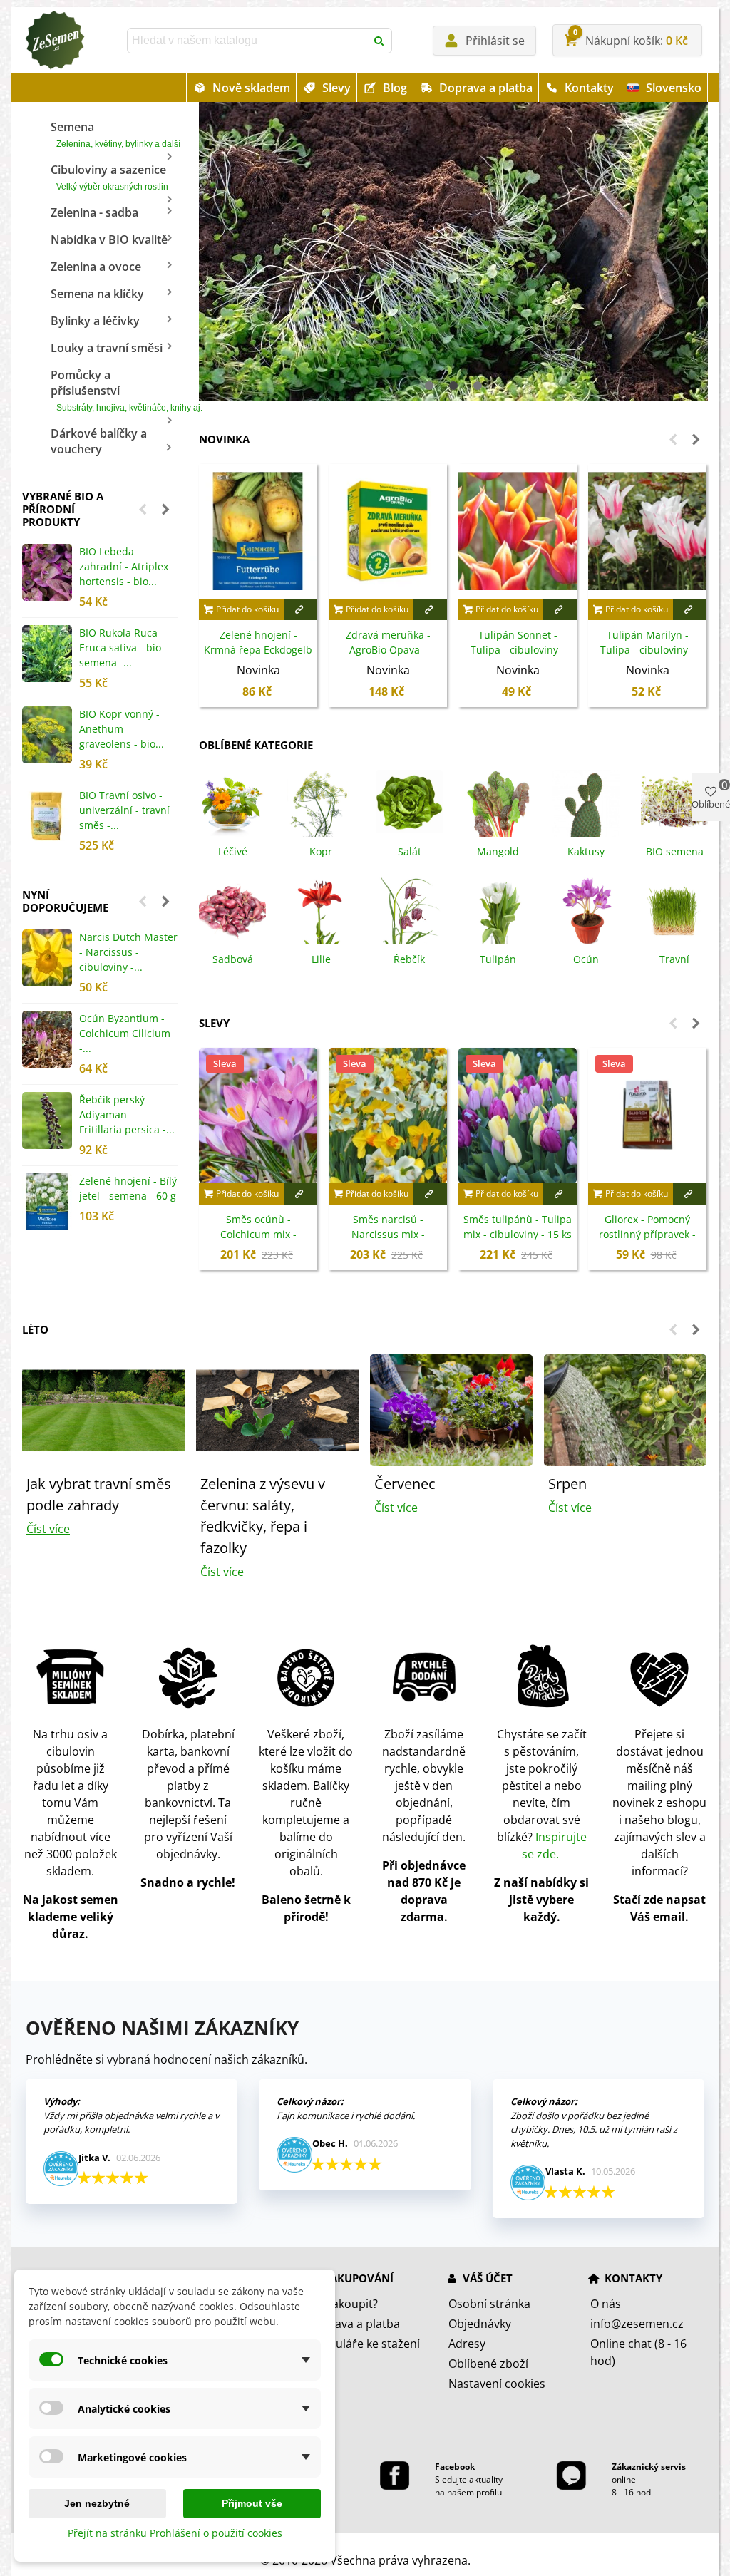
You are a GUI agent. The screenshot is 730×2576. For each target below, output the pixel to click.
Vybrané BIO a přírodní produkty (63, 509)
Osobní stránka (489, 2304)
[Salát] (409, 803)
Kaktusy (586, 851)
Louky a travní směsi (107, 348)
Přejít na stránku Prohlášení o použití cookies (175, 2533)
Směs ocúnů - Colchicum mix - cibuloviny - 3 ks (258, 1234)
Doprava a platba (486, 88)
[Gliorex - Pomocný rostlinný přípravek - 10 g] (647, 1115)
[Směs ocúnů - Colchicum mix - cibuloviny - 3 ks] (258, 1115)
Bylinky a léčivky (95, 321)
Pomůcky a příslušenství (114, 390)
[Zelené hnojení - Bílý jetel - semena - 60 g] (47, 1202)
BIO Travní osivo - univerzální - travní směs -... (124, 810)
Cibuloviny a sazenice (109, 177)
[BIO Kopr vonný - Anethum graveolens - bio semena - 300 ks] (47, 735)
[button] (143, 509)
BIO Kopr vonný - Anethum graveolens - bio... (122, 729)
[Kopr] (321, 803)
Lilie (321, 959)
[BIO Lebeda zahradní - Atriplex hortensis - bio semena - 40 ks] (47, 572)
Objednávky (480, 2324)
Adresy (467, 2344)
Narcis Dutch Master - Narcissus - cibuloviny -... (128, 952)
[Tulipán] (498, 910)
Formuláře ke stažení (364, 2344)
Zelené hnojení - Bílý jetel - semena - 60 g (128, 1188)
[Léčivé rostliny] (232, 803)
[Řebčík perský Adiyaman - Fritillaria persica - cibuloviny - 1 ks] (47, 1120)
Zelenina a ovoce (96, 267)
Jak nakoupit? (343, 2304)
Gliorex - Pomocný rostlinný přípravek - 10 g (647, 1234)
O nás (606, 2304)
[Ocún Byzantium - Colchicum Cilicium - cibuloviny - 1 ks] (47, 1039)
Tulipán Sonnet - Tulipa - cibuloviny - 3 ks (518, 650)
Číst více (48, 1529)
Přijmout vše (252, 2503)
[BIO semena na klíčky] (674, 803)
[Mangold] (498, 803)
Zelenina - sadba (94, 212)
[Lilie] (321, 910)
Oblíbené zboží (488, 2364)
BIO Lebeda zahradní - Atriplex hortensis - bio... (124, 566)
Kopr (321, 851)
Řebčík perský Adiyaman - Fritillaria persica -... (127, 1114)
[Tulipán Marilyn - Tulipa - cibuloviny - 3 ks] (647, 531)
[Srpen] (625, 1409)
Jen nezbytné (97, 2503)
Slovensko (674, 88)
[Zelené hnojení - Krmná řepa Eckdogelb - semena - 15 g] (258, 531)
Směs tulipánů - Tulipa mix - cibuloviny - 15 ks (518, 1227)
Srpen (567, 1484)
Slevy (336, 88)
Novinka (224, 439)
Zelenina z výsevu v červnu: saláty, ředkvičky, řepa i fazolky (263, 1516)
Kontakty (589, 88)
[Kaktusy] (586, 803)
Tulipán (498, 959)
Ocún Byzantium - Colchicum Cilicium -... (125, 1033)
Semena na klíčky (97, 294)
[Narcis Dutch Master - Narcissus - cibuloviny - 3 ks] (47, 958)
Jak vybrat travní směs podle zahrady (99, 1494)
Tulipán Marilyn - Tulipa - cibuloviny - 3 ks (647, 650)
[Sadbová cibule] (232, 910)
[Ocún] (586, 910)
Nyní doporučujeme (65, 901)
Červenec (405, 1484)
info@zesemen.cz (637, 2324)
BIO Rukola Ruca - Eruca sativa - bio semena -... (122, 648)
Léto (35, 1329)
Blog (395, 88)
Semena (114, 134)
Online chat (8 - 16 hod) (638, 2352)
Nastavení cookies (497, 2384)
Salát (410, 851)
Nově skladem (251, 88)
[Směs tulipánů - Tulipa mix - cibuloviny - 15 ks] (518, 1115)
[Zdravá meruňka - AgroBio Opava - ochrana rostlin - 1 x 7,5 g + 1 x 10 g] (388, 531)
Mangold (498, 851)
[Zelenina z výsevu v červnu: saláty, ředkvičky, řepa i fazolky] (277, 1409)
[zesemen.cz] (54, 41)
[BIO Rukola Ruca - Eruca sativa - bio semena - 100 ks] (47, 654)
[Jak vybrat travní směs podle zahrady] (103, 1409)
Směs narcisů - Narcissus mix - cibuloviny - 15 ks (388, 1234)
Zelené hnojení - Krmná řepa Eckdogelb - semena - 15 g (258, 650)
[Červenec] (451, 1409)
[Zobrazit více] (300, 609)
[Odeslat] (379, 41)
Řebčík (409, 959)
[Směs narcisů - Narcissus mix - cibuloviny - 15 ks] (388, 1115)
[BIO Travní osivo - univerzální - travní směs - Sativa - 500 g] (47, 816)
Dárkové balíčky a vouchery (99, 441)
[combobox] (248, 41)
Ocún (586, 959)
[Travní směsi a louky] (674, 910)
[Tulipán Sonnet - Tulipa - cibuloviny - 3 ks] (518, 531)
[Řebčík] (409, 910)
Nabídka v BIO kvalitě (109, 239)
